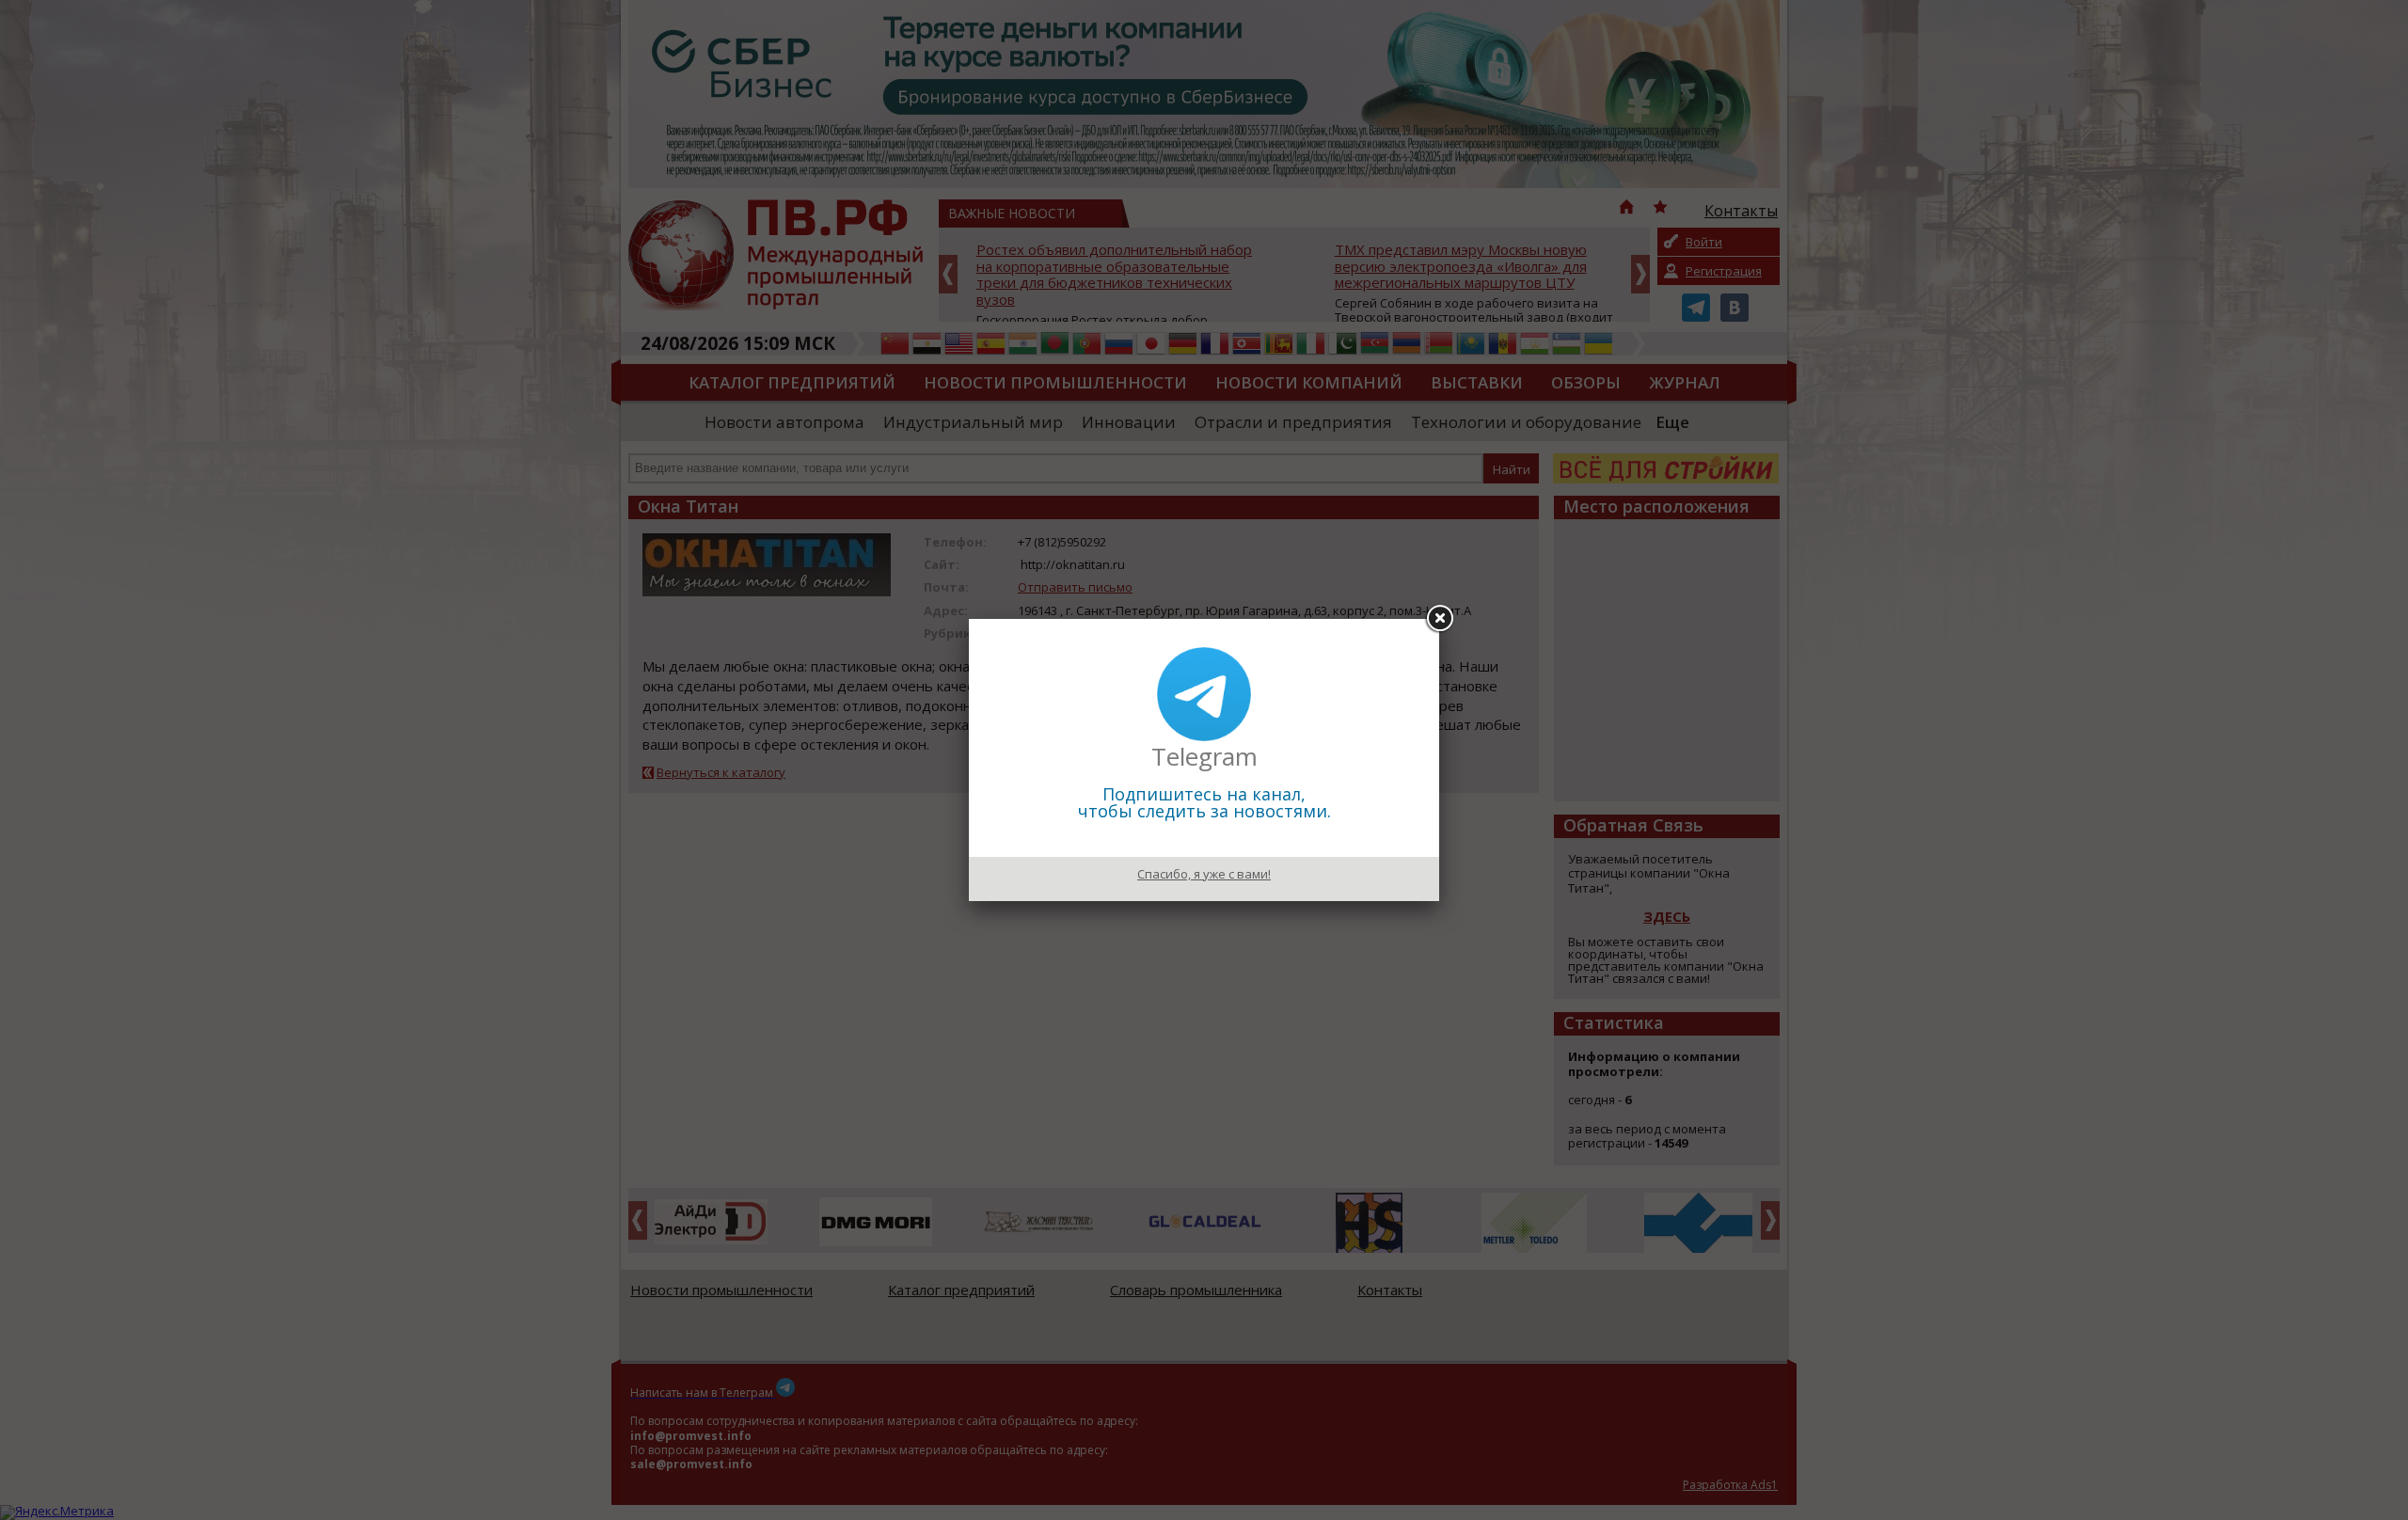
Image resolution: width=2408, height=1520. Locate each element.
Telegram (1204, 756)
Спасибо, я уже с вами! (1204, 874)
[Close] (1439, 619)
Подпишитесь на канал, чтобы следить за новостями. (1204, 802)
